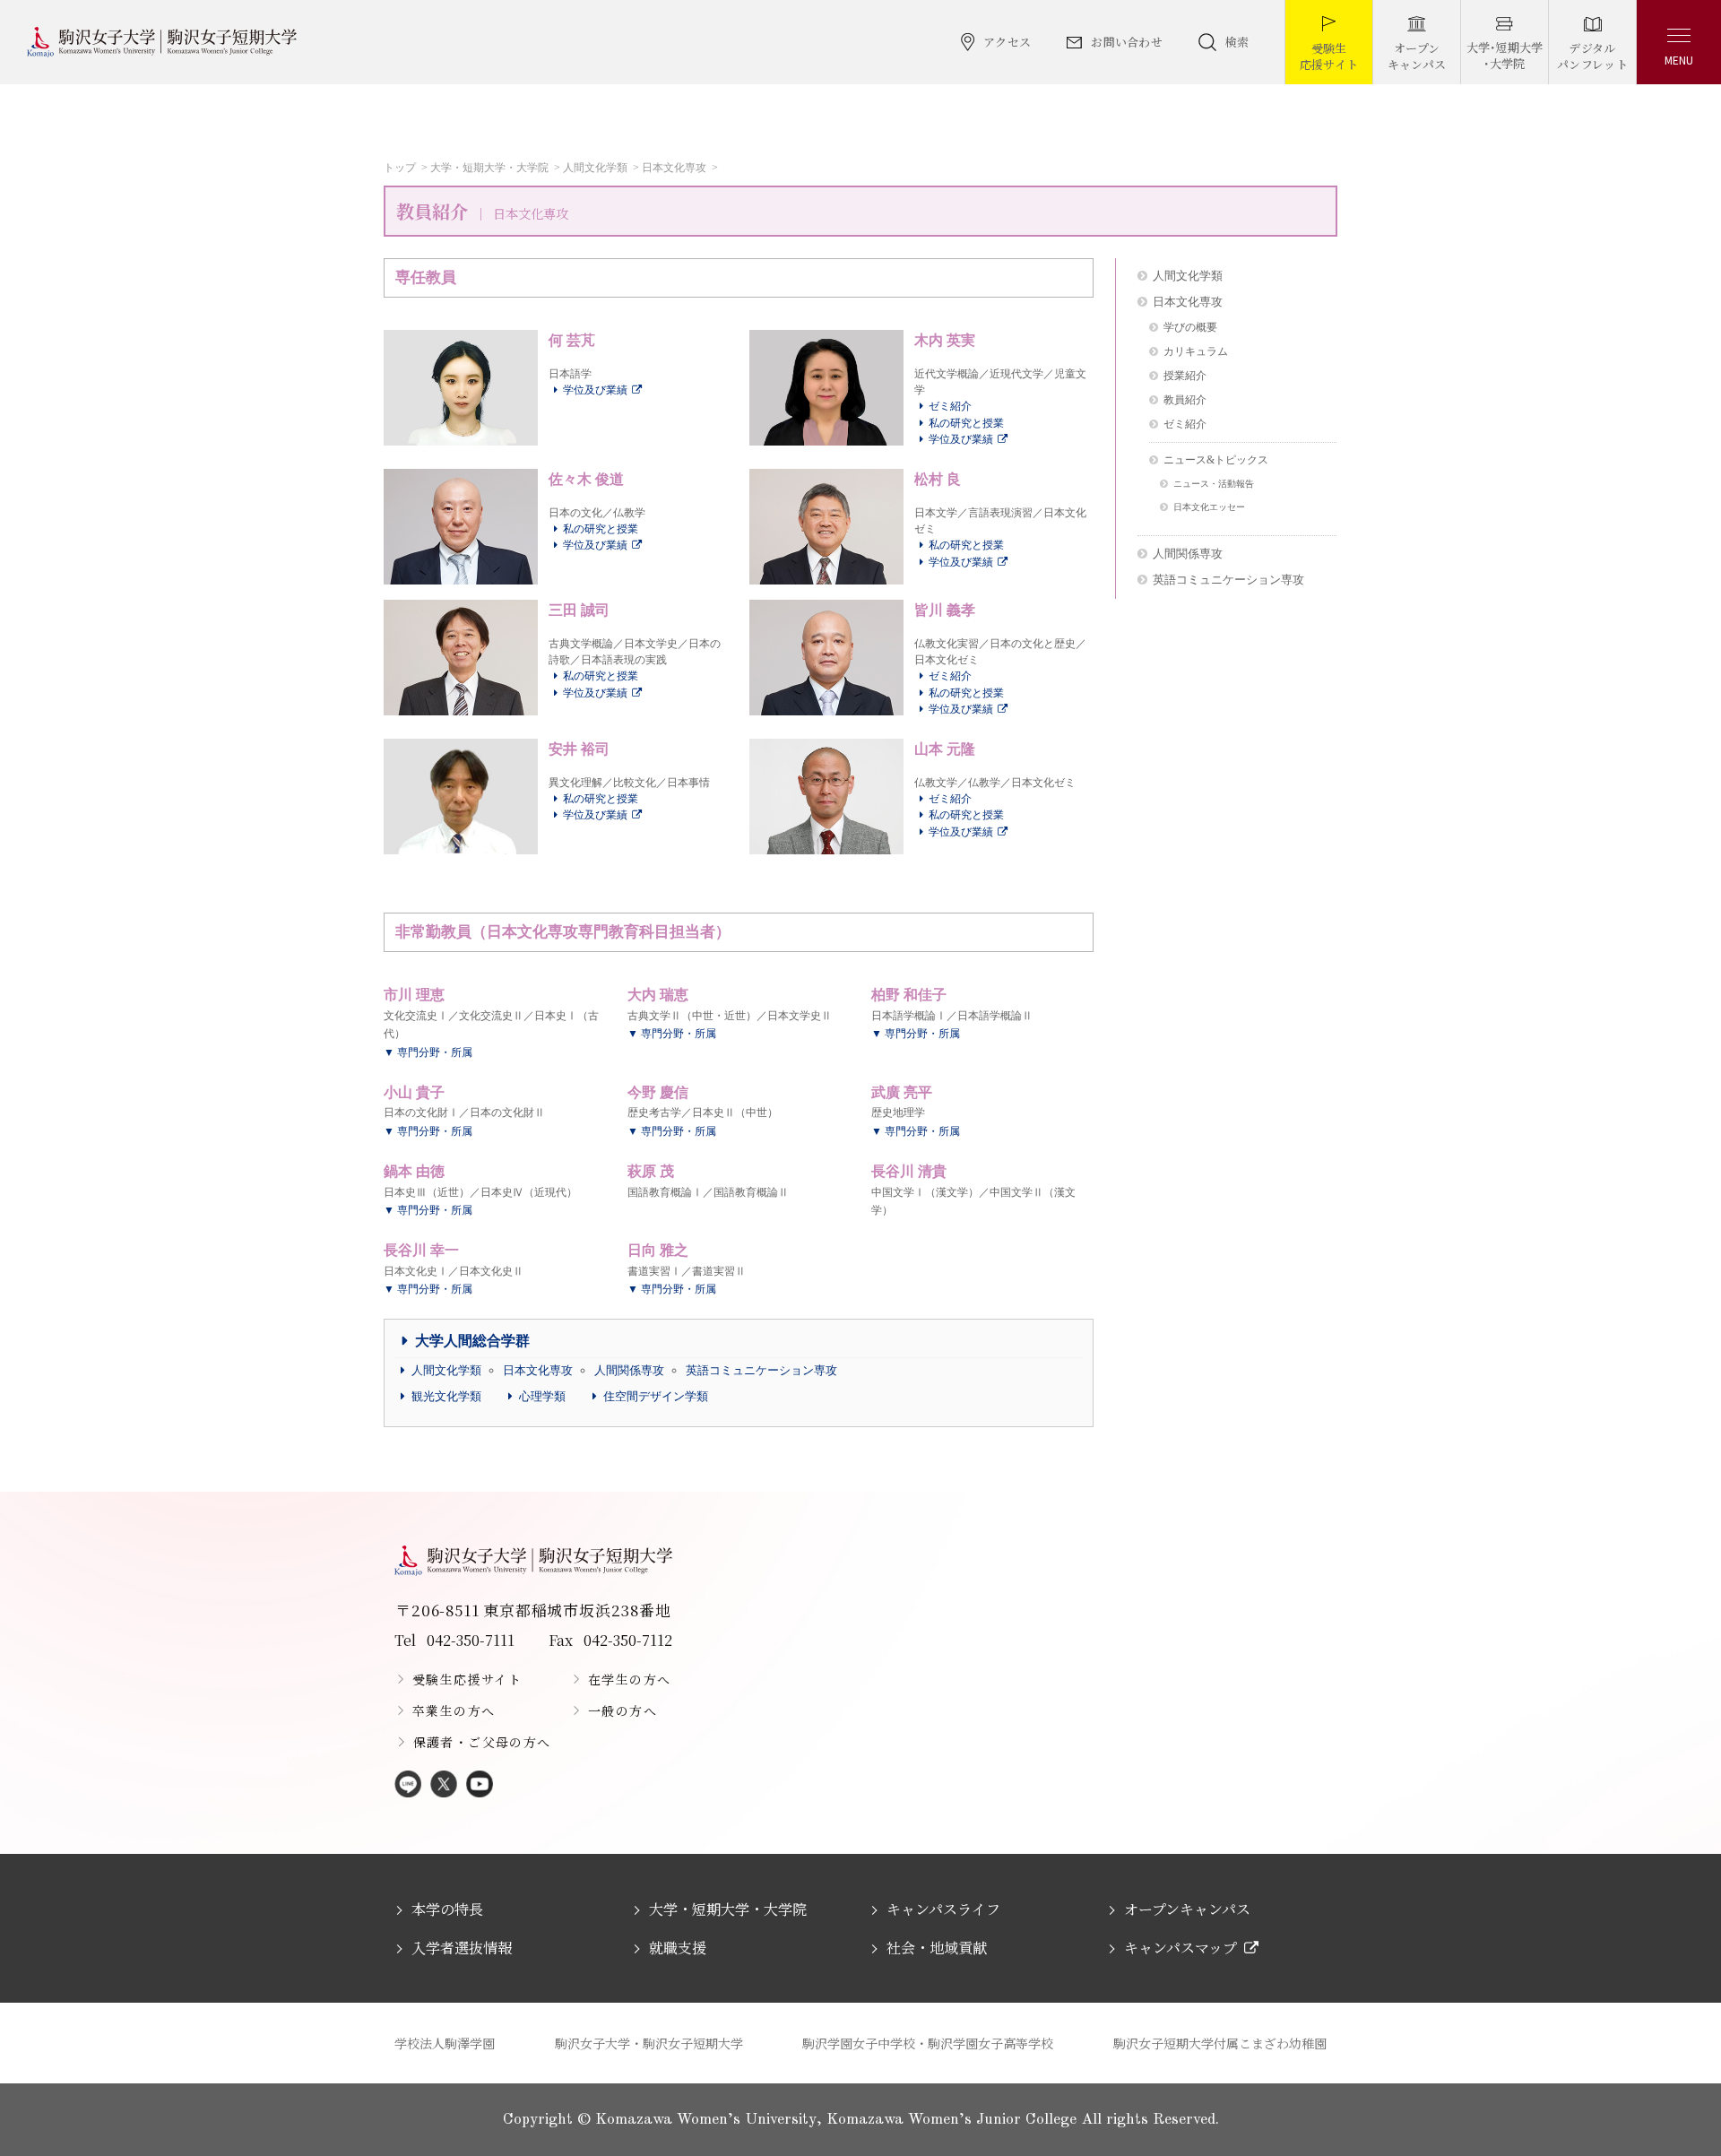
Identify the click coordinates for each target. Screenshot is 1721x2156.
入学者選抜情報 (462, 1948)
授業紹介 (1185, 376)
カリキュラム (1196, 352)
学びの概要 (1190, 328)
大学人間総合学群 (472, 1341)
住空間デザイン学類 (656, 1396)
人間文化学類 (595, 168)
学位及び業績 (595, 390)
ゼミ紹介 (950, 406)
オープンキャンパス (1187, 1909)
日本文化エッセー (1209, 507)
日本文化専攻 (674, 168)
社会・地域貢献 (937, 1948)
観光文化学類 (446, 1396)
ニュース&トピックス (1216, 460)
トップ (400, 168)
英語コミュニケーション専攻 (761, 1370)
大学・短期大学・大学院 (489, 168)
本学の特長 (447, 1909)
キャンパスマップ (1180, 1948)
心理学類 (542, 1396)
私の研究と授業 (966, 423)
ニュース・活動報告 (1214, 484)
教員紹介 (1185, 400)
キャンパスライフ (943, 1909)
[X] (444, 1785)
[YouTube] (480, 1785)
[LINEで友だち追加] (408, 1785)
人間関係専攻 (629, 1370)
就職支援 (678, 1948)
